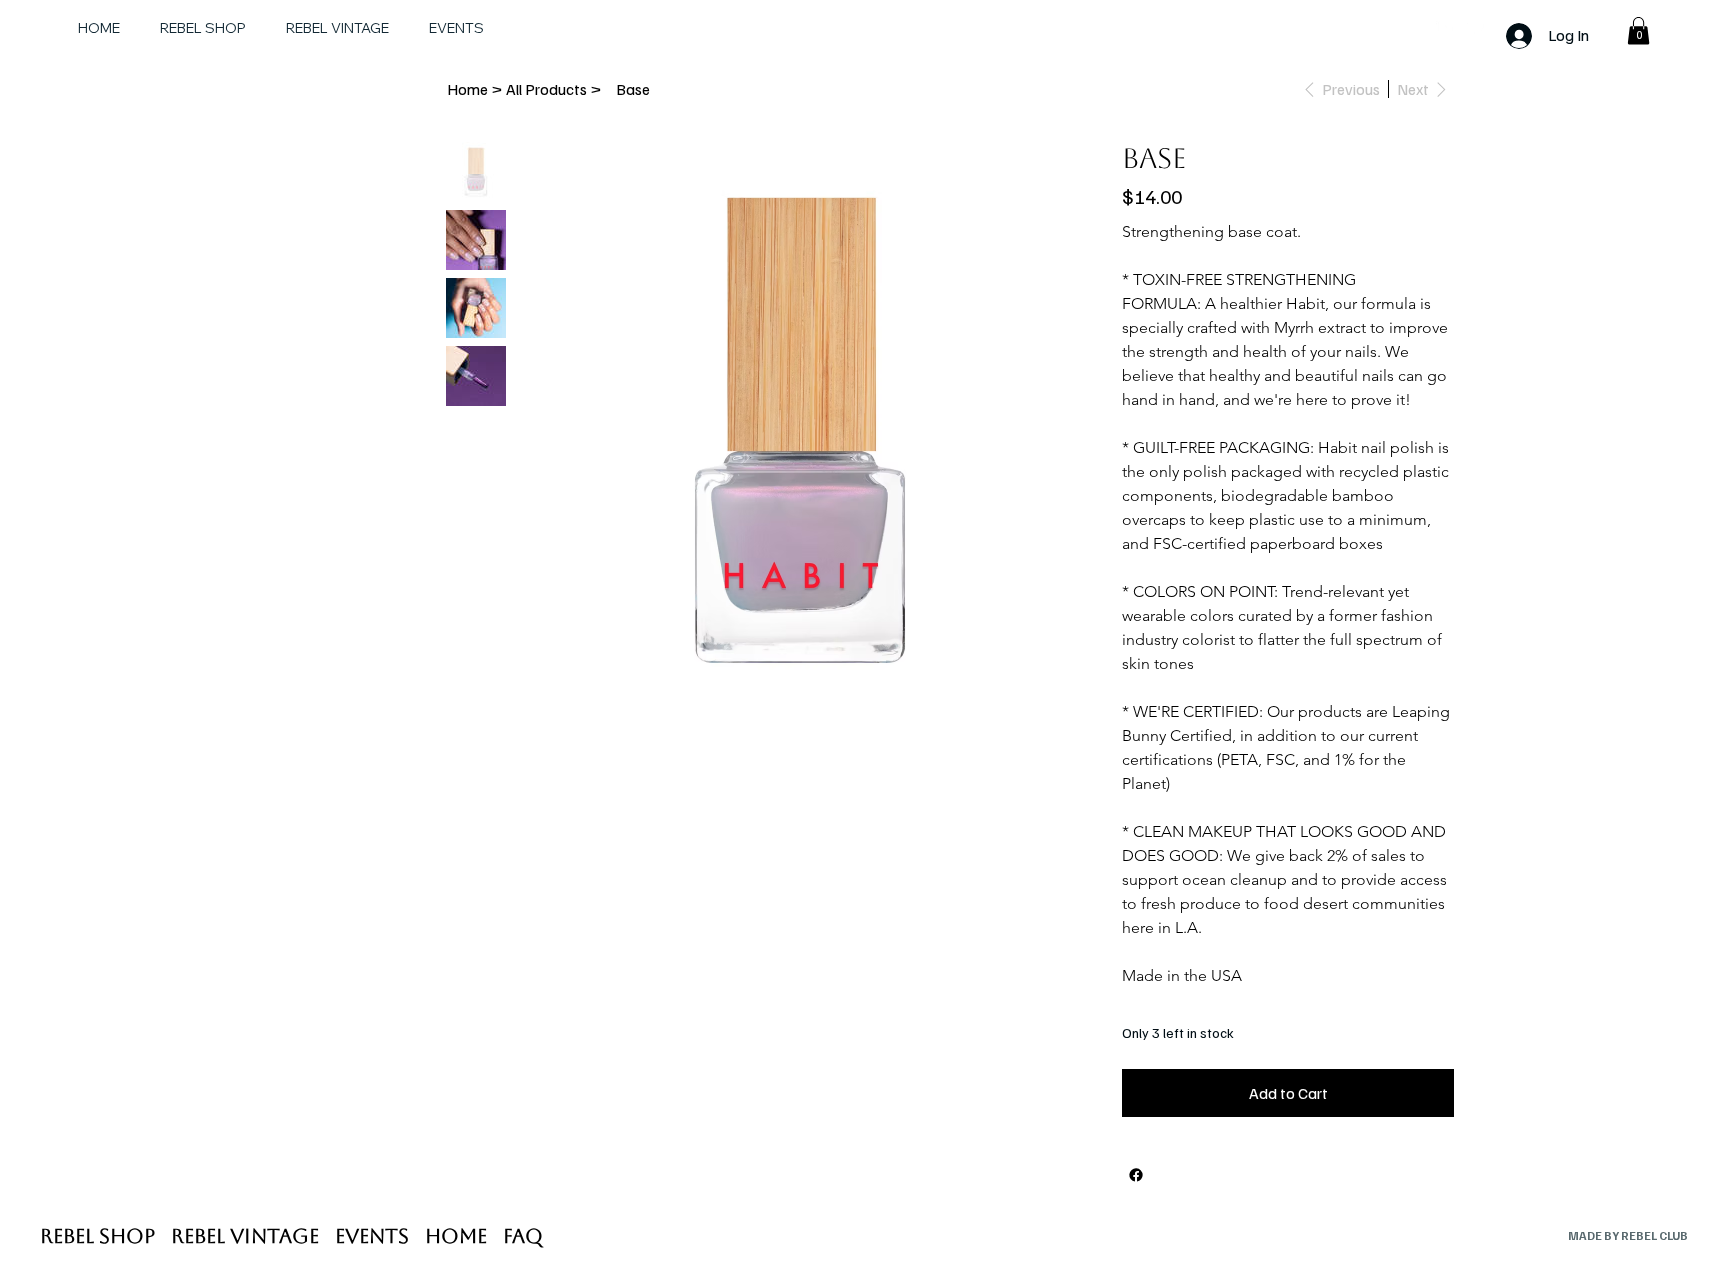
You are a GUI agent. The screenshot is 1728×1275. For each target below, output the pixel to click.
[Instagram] (1446, 26)
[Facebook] (1476, 26)
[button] (1638, 30)
